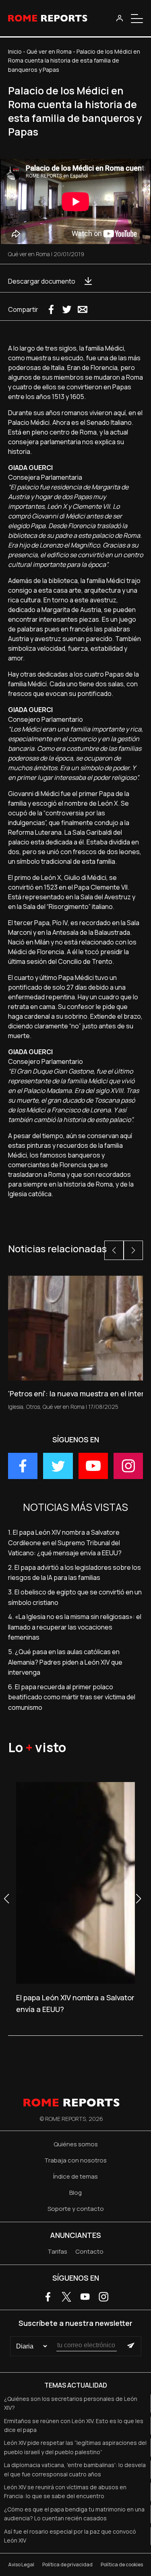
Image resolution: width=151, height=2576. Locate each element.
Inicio (15, 51)
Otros (33, 1407)
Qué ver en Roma (49, 51)
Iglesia (16, 1407)
